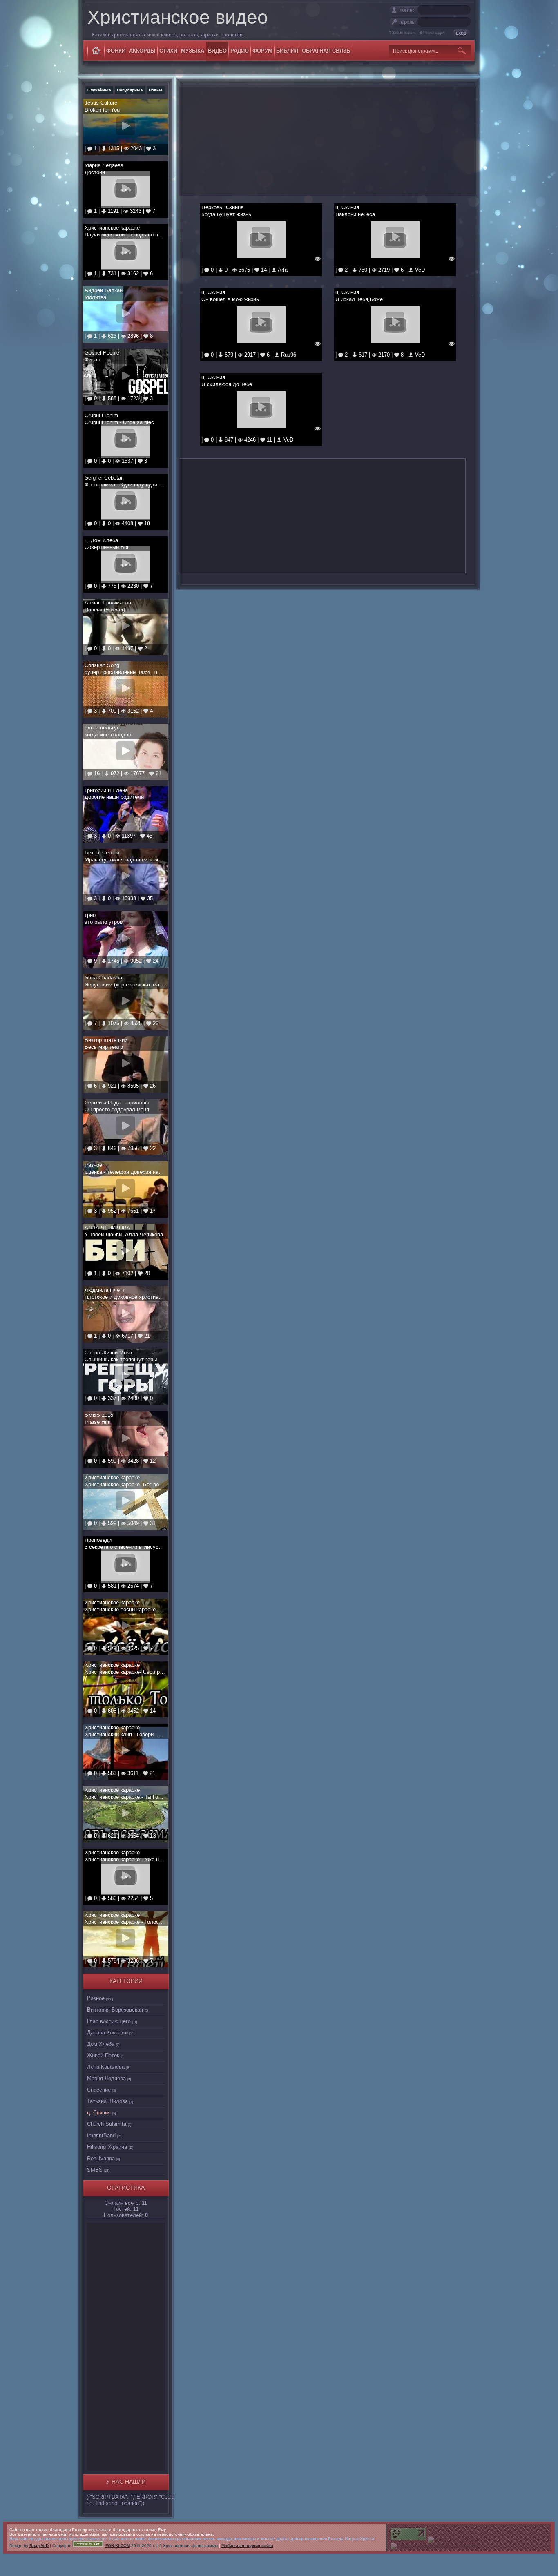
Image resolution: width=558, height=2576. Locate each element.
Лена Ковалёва (106, 2067)
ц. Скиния (99, 2113)
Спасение (99, 2090)
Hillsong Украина (107, 2147)
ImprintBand (101, 2136)
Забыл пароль (404, 33)
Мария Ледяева (106, 2078)
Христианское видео (178, 17)
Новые (156, 90)
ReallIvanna (101, 2158)
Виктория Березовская (115, 2010)
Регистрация (434, 33)
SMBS (95, 2170)
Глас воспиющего (109, 2021)
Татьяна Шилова (107, 2101)
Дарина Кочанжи (107, 2033)
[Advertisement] (125, 2345)
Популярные (130, 90)
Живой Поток (103, 2055)
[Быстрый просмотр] (318, 258)
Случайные (99, 90)
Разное (96, 1998)
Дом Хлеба (101, 2044)
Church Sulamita (107, 2124)
